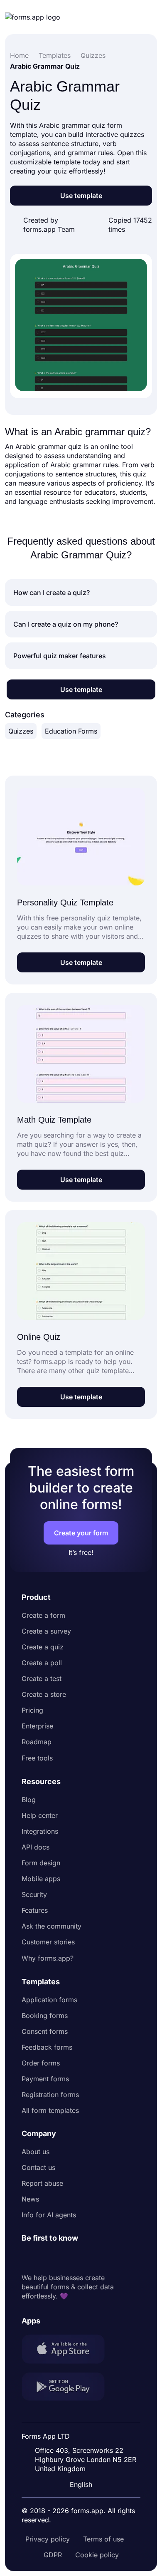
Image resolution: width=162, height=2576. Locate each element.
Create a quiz (43, 1647)
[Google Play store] (68, 2388)
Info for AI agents (49, 2215)
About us (36, 2152)
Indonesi (82, 2415)
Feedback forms (47, 2047)
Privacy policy (48, 2539)
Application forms (49, 2000)
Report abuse (42, 2183)
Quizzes (21, 731)
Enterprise (37, 1726)
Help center (40, 1815)
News (30, 2199)
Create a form (43, 1615)
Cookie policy (97, 2555)
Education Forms (71, 731)
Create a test (42, 1678)
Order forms (41, 2063)
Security (34, 1894)
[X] (65, 2258)
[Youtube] (83, 2258)
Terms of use (103, 2539)
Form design (41, 1863)
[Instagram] (47, 2258)
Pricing (32, 1710)
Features (35, 1910)
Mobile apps (41, 1879)
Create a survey (46, 1631)
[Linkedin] (28, 2258)
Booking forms (45, 2016)
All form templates (50, 2110)
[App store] (68, 2350)
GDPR (53, 2555)
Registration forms (50, 2095)
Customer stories (48, 1942)
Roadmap (37, 1742)
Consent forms (45, 2031)
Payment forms (45, 2079)
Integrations (40, 1831)
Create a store (44, 1694)
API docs (36, 1847)
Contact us (38, 2167)
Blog (29, 1800)
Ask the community (52, 1926)
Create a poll (42, 1663)
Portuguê (83, 2430)
